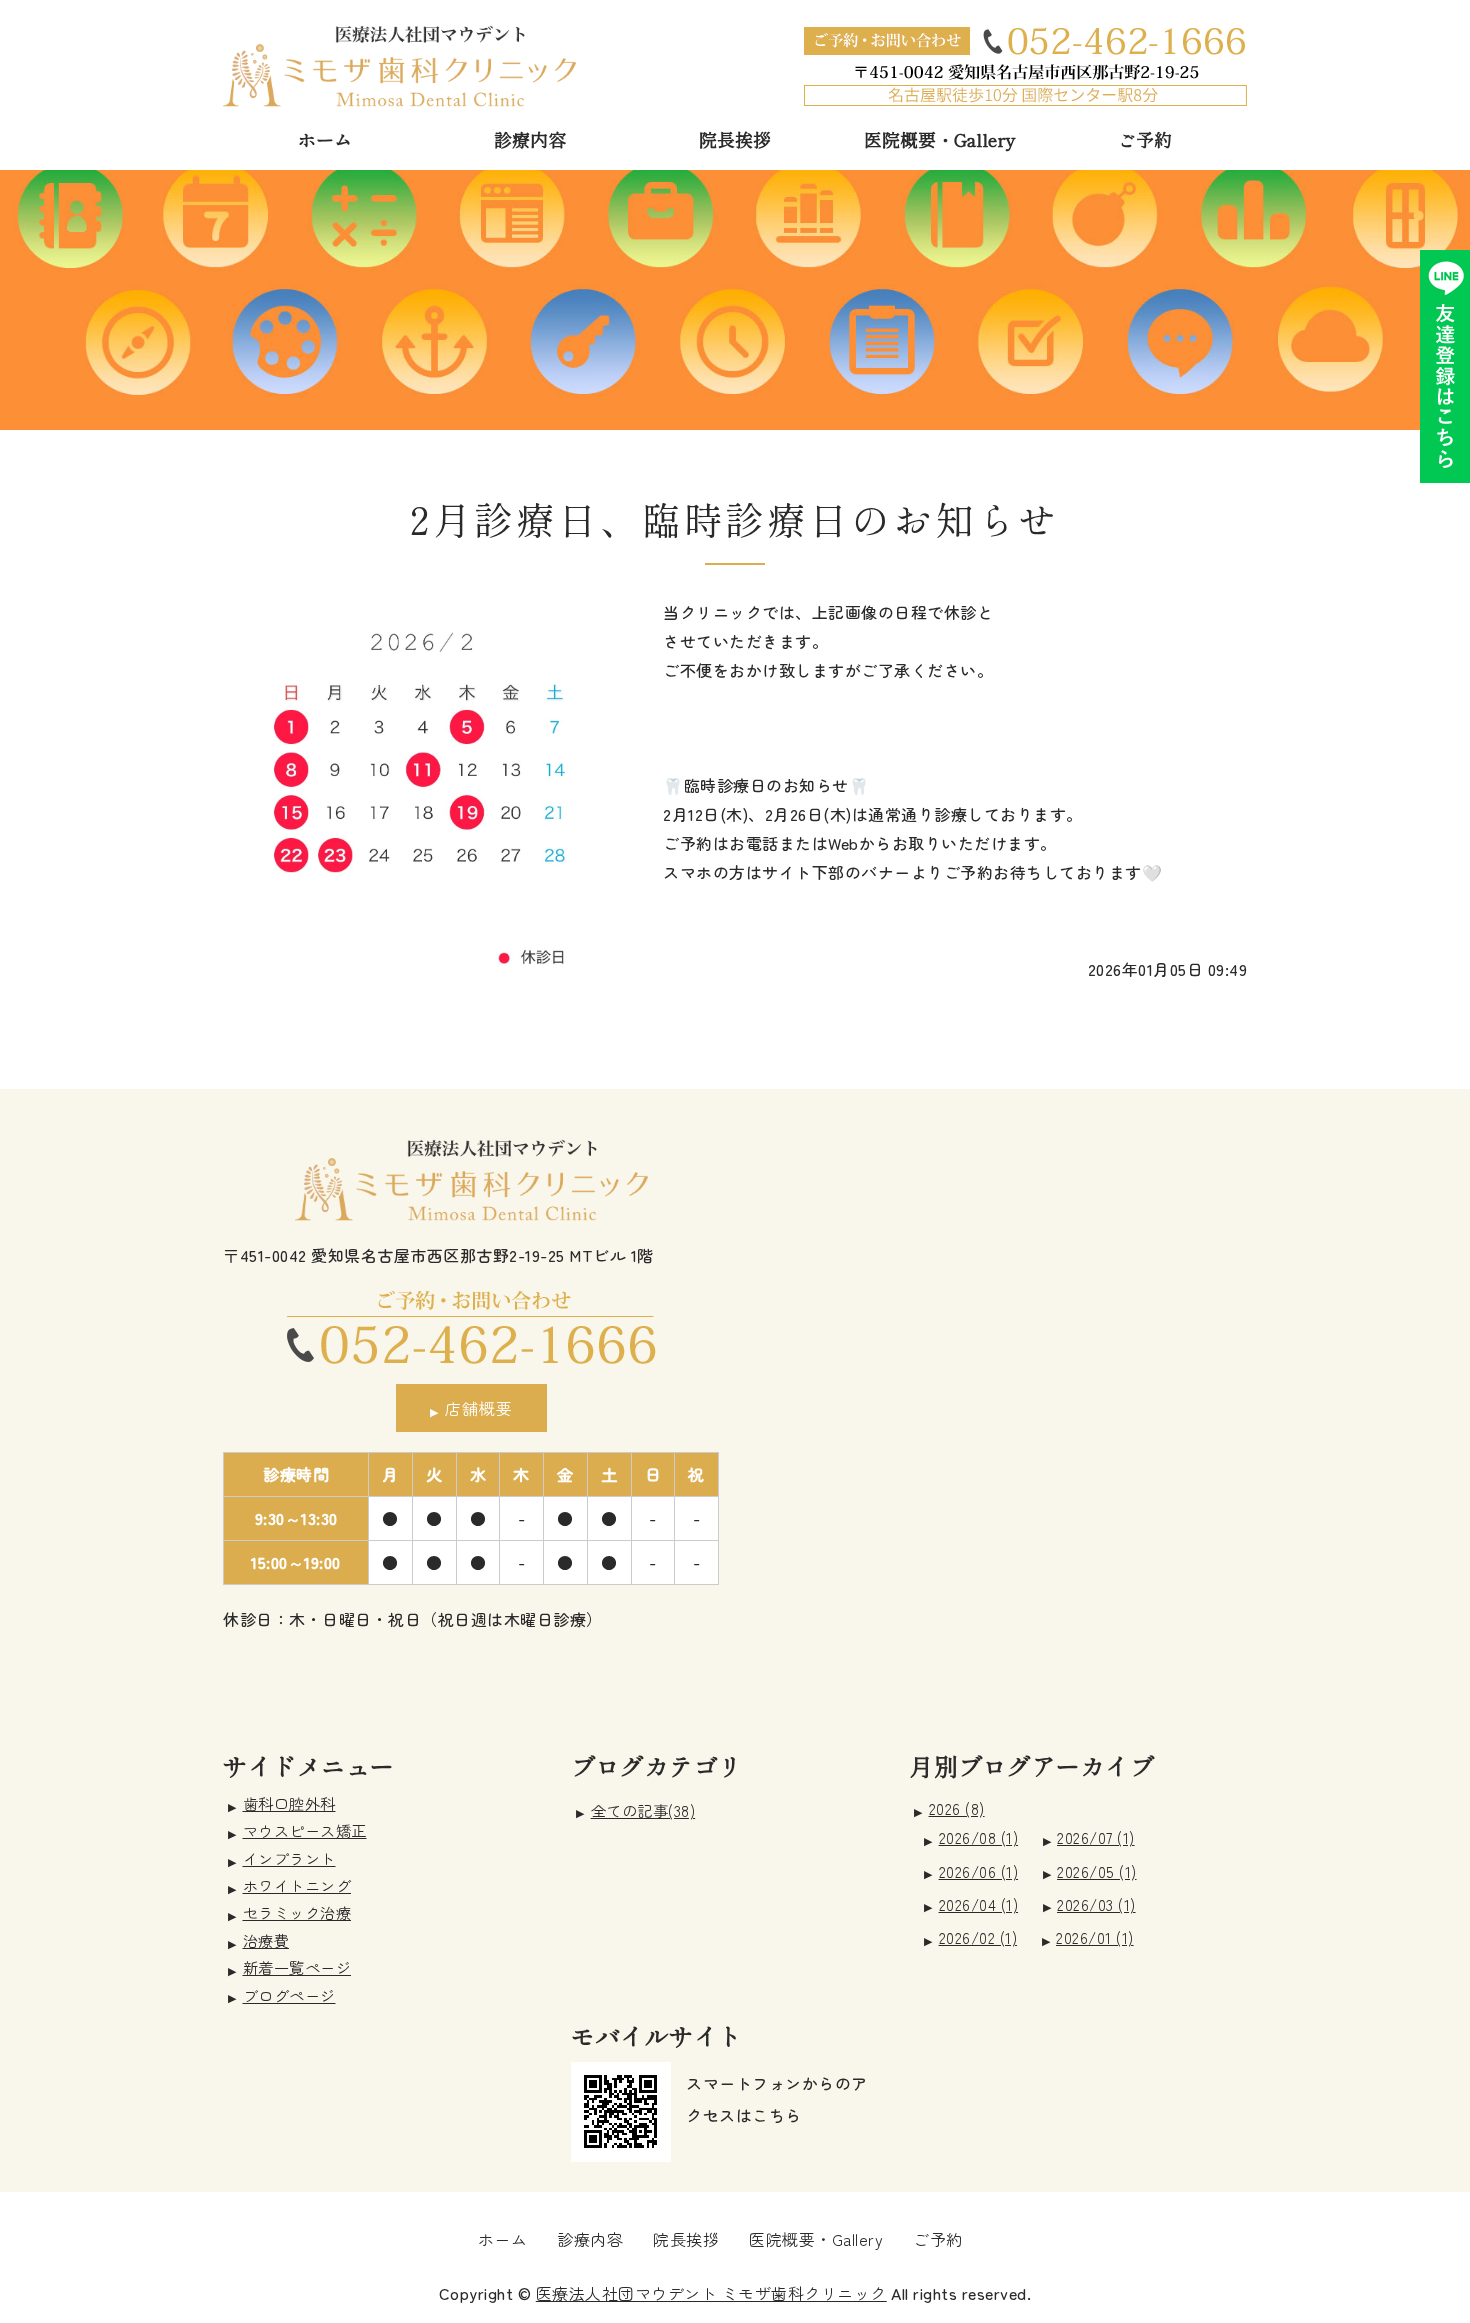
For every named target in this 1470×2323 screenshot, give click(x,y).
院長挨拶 (735, 139)
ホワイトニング (297, 1885)
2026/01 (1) (1095, 1937)
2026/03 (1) (1096, 1904)
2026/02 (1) (978, 1937)
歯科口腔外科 (289, 1803)
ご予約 (1145, 139)
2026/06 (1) (979, 1871)
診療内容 (530, 139)
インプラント (289, 1858)
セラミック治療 (297, 1912)
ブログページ (289, 1995)
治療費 (266, 1940)
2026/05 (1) (1097, 1871)
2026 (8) (957, 1808)
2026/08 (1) (979, 1837)
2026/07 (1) (1096, 1837)
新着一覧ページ (297, 1967)
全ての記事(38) (643, 1810)
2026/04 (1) (979, 1904)
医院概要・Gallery (939, 139)
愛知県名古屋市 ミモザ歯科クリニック (399, 66)
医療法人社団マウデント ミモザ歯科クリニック (711, 2293)
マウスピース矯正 (305, 1830)
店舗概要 (479, 1408)
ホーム (325, 139)
